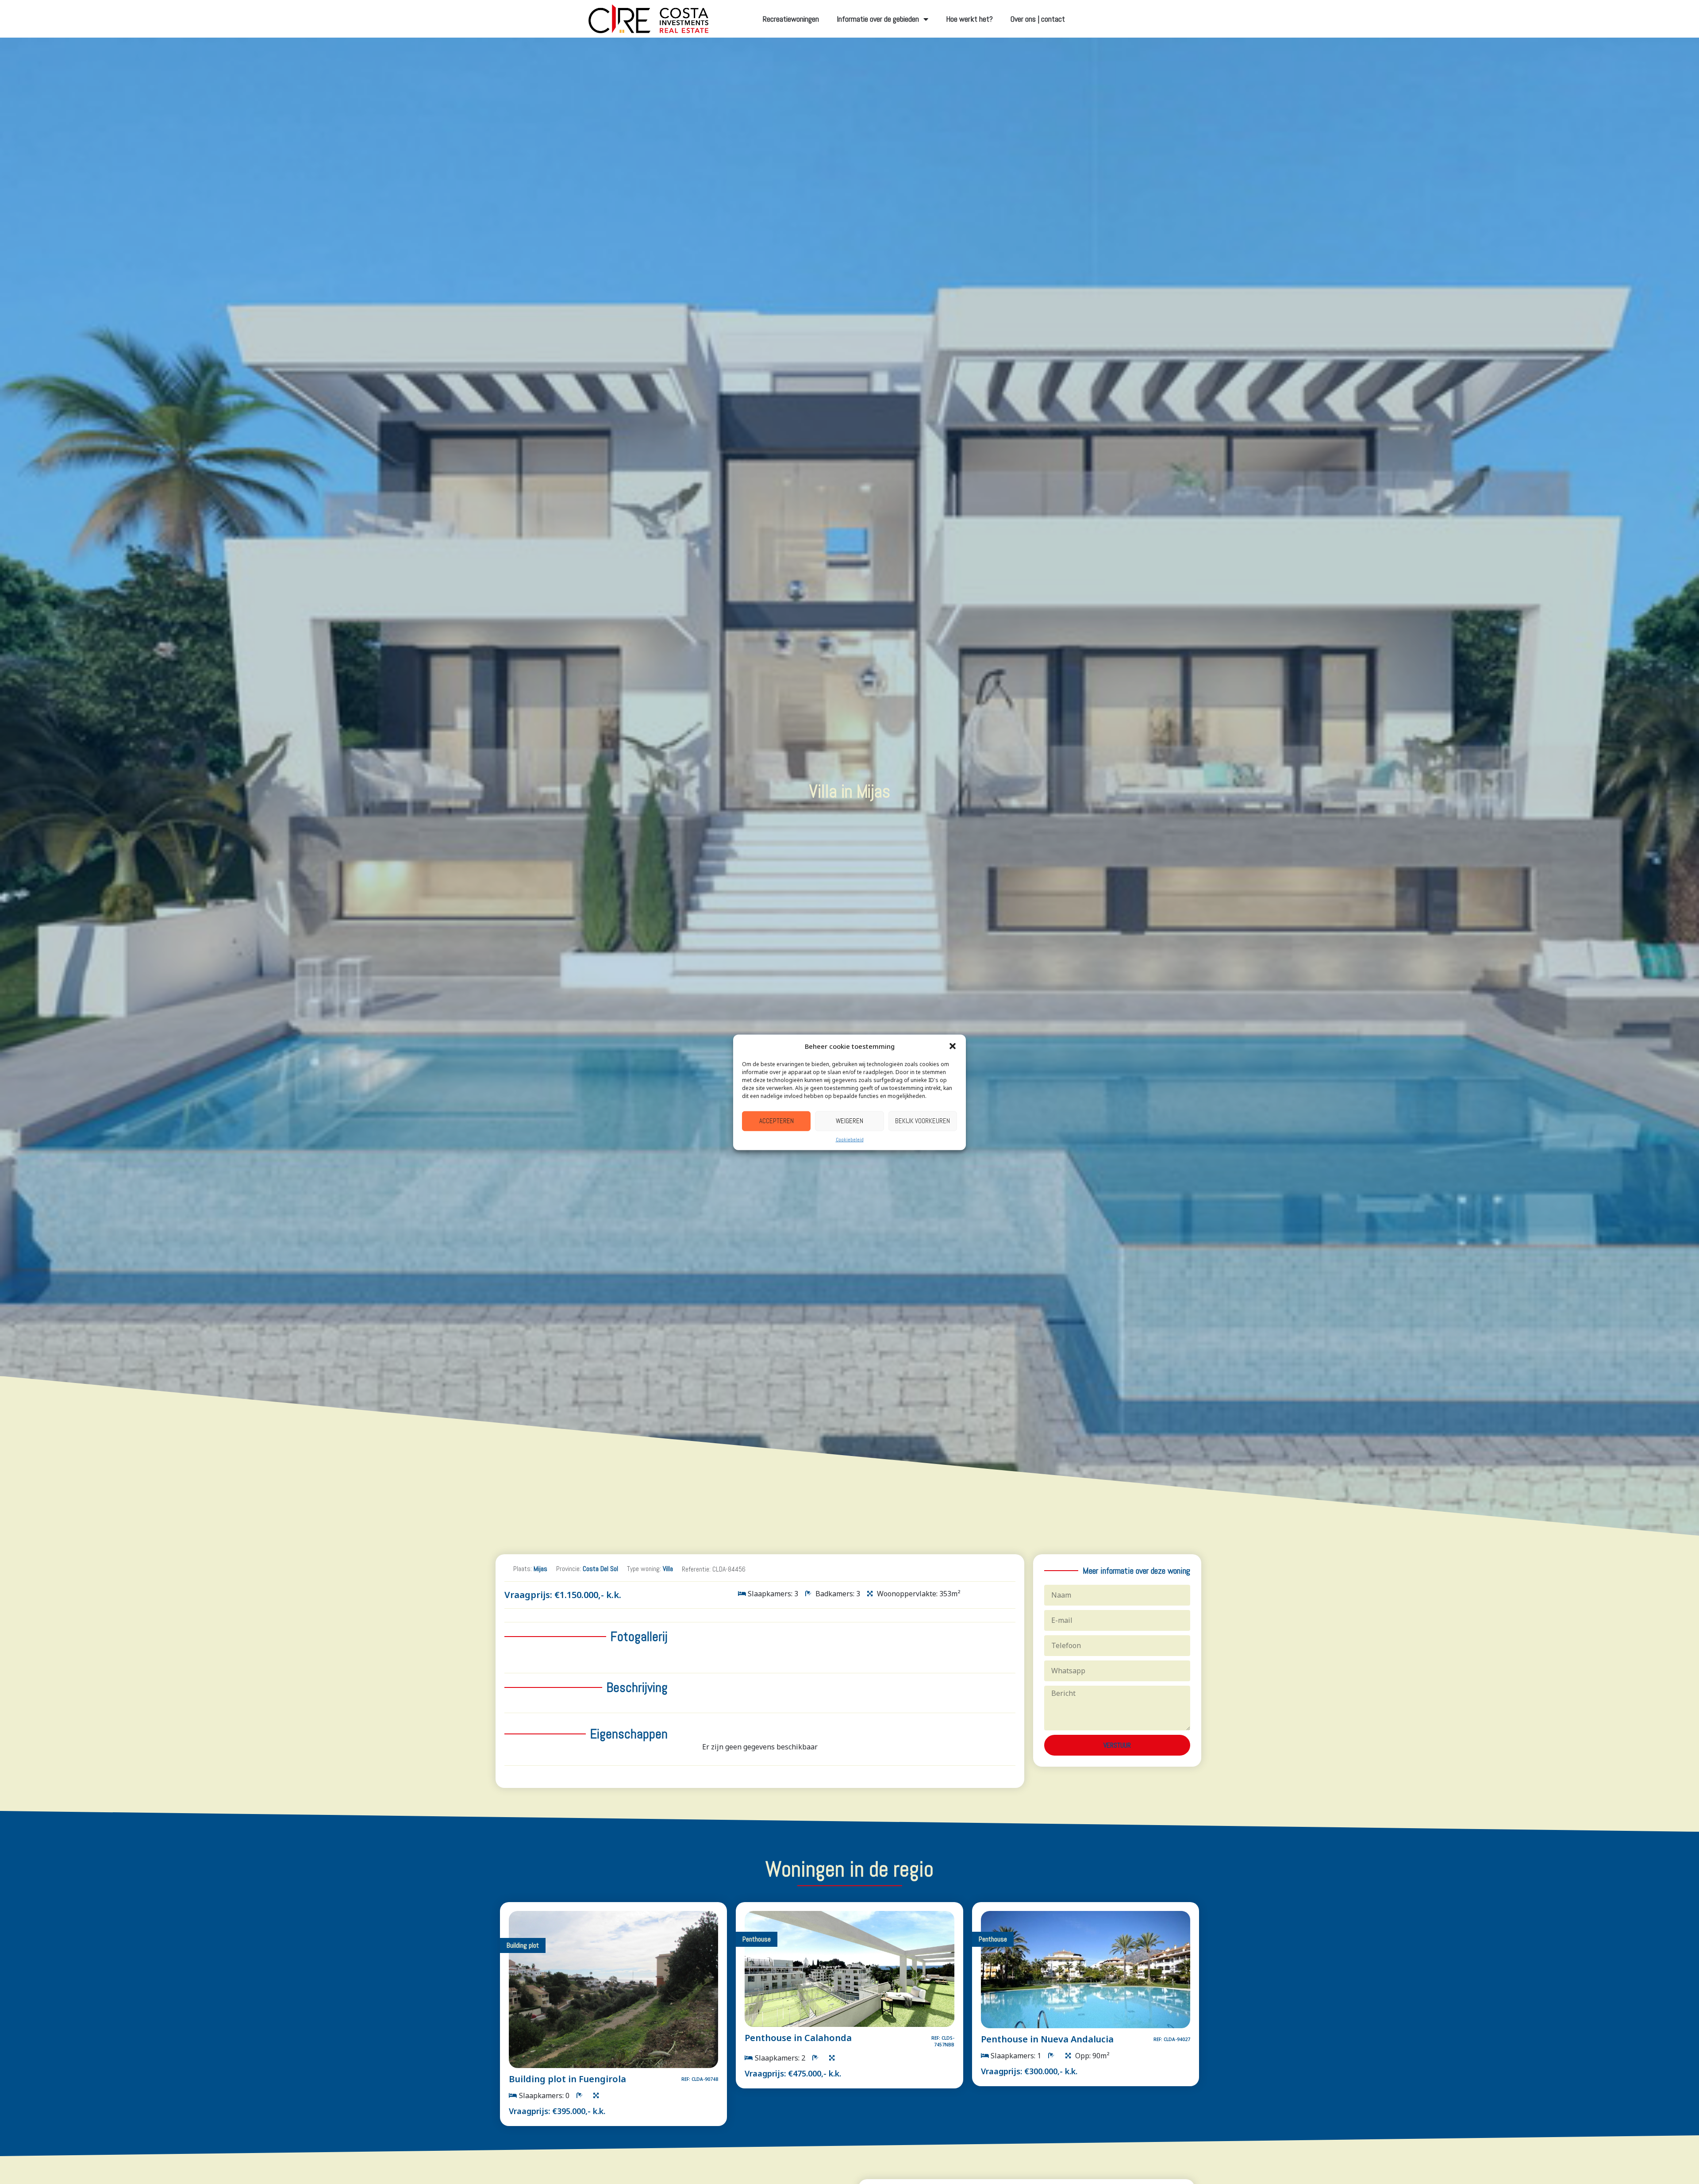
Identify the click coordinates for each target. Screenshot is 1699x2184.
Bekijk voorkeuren (923, 1120)
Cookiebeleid (850, 1139)
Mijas (540, 1569)
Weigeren (849, 1120)
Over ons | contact (1038, 19)
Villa (668, 1569)
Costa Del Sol (600, 1569)
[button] (953, 1046)
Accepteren (776, 1120)
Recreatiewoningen (791, 19)
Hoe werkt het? (969, 19)
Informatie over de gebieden (878, 19)
